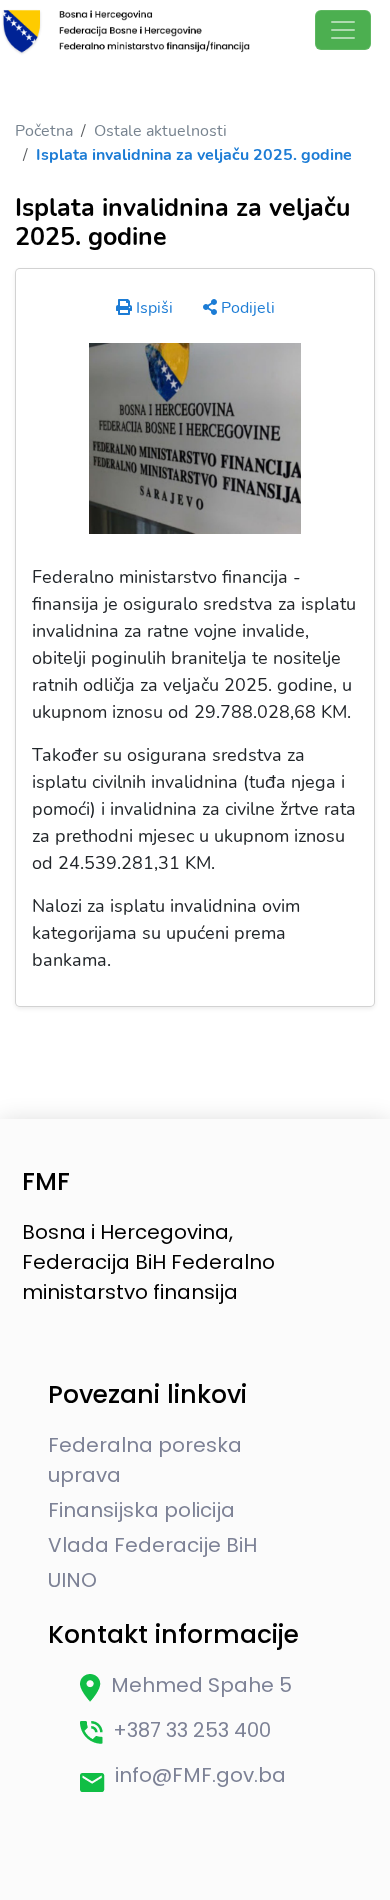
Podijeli (246, 308)
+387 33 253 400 (192, 1730)
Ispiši (152, 308)
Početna (44, 131)
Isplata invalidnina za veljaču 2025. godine (194, 155)
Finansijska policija (141, 1510)
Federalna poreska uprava (145, 1460)
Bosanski (46, 77)
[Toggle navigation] (343, 30)
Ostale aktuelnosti (160, 131)
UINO (72, 1580)
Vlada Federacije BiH (152, 1545)
